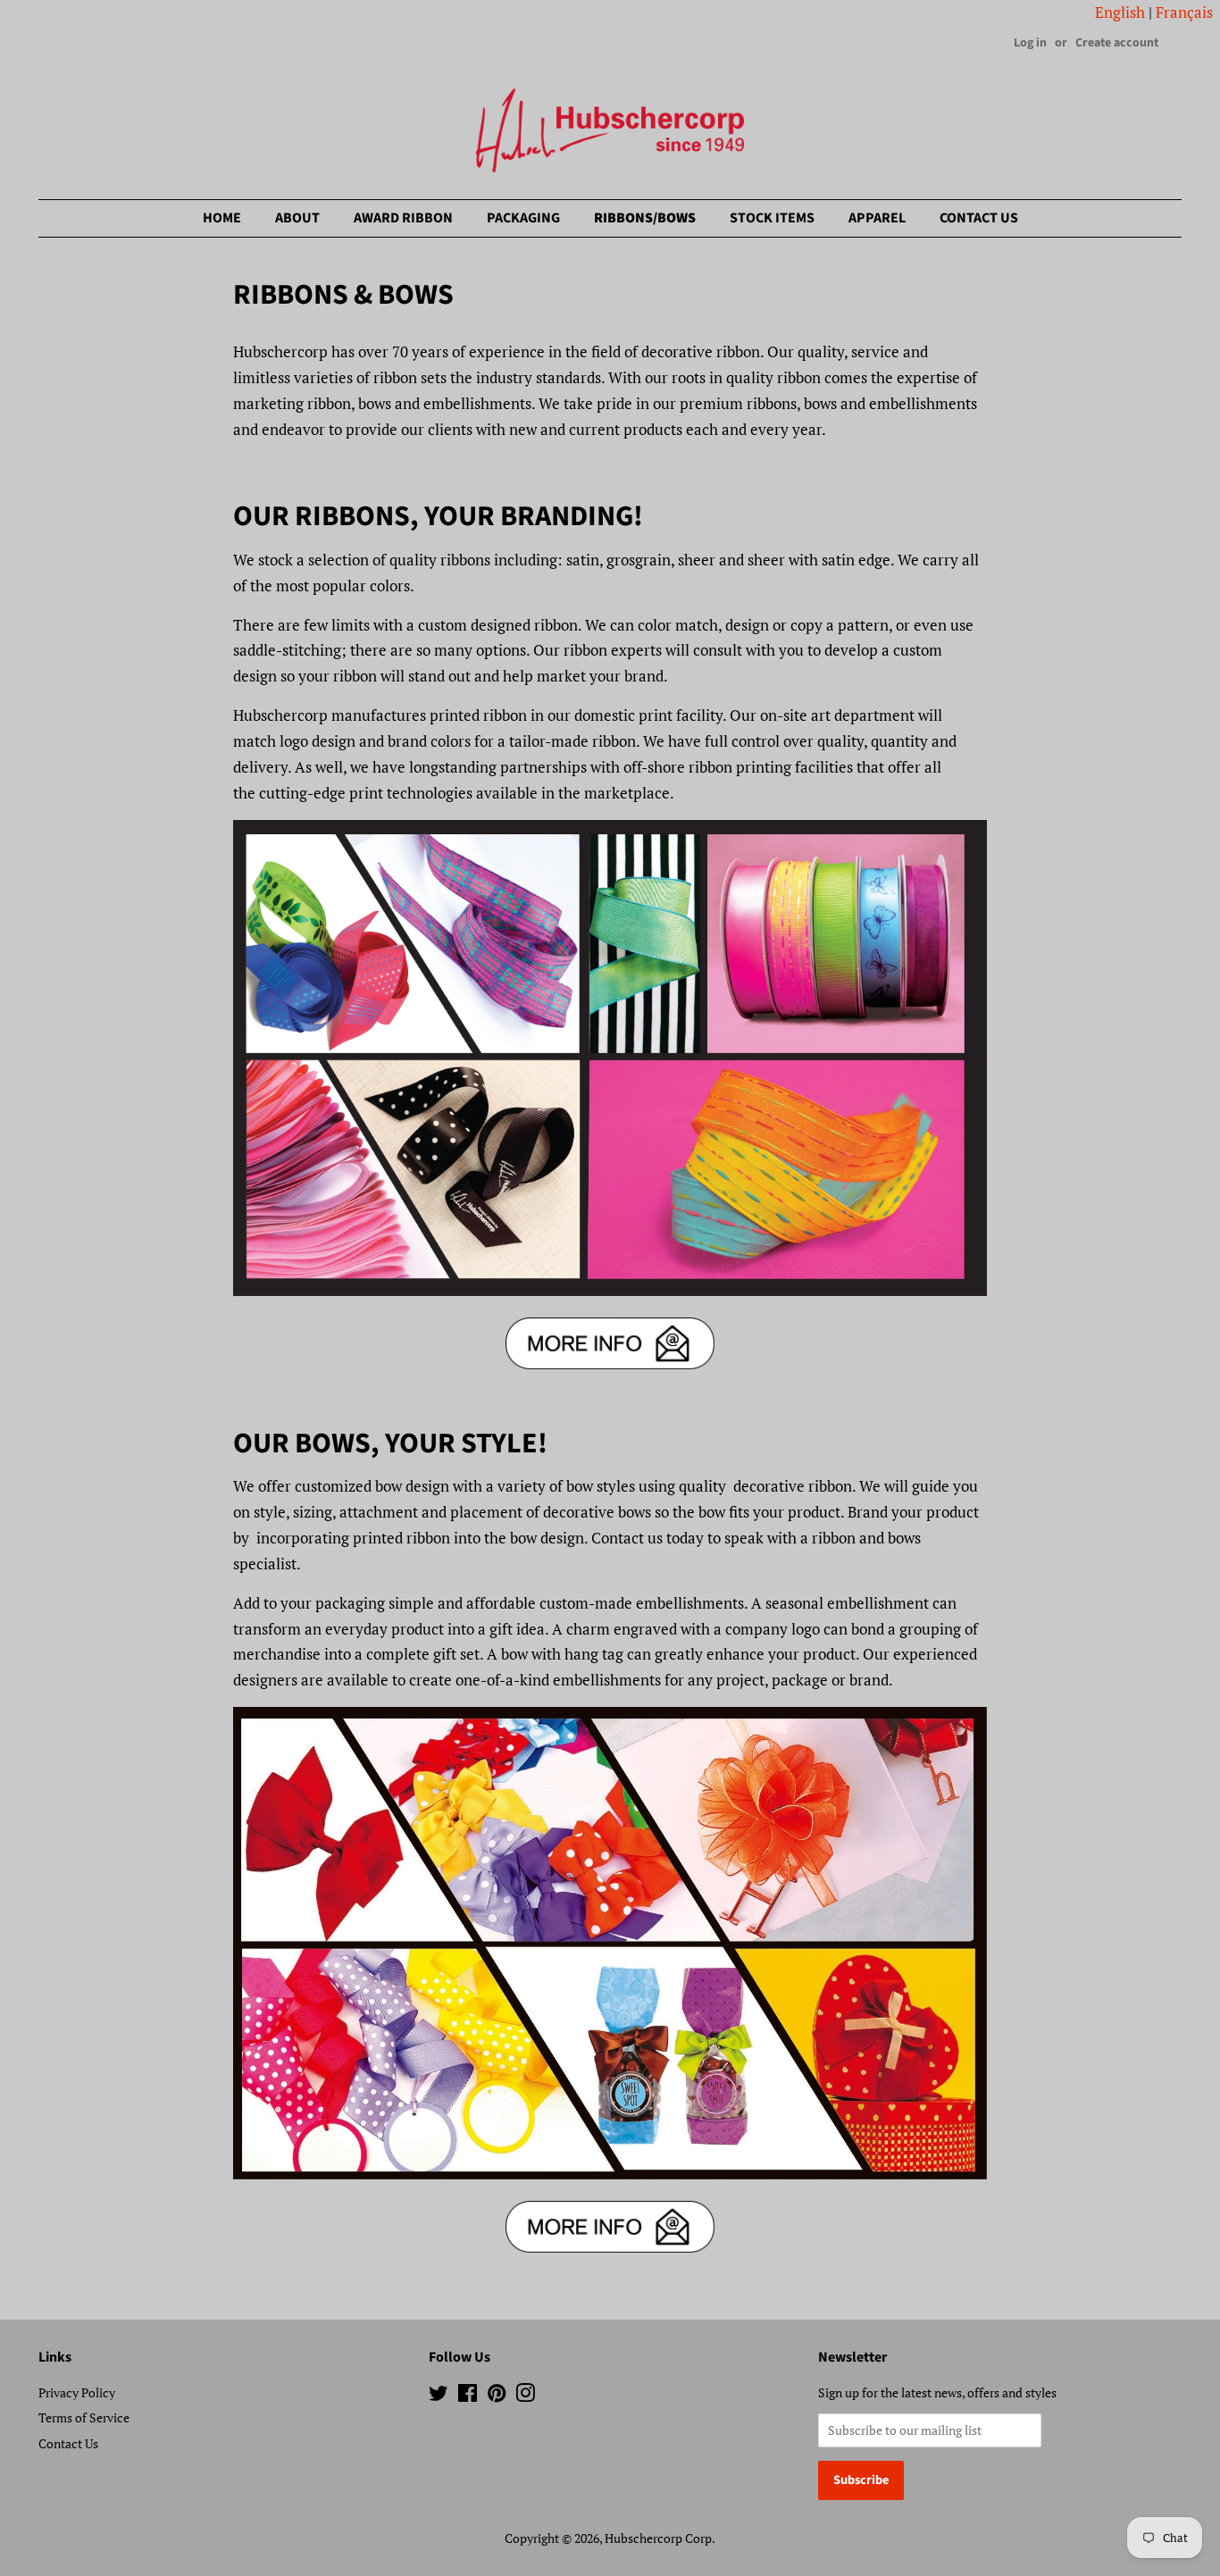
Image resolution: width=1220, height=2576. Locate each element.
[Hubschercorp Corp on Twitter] (439, 2396)
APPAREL (877, 218)
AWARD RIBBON (403, 218)
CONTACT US (979, 218)
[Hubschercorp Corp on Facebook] (468, 2396)
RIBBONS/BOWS (645, 218)
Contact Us (68, 2443)
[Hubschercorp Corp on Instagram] (525, 2396)
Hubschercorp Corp (658, 2538)
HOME (222, 218)
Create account (1117, 43)
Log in (1030, 43)
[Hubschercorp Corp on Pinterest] (497, 2396)
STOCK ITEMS (772, 218)
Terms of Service (84, 2417)
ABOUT (297, 218)
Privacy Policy (77, 2392)
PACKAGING (523, 218)
